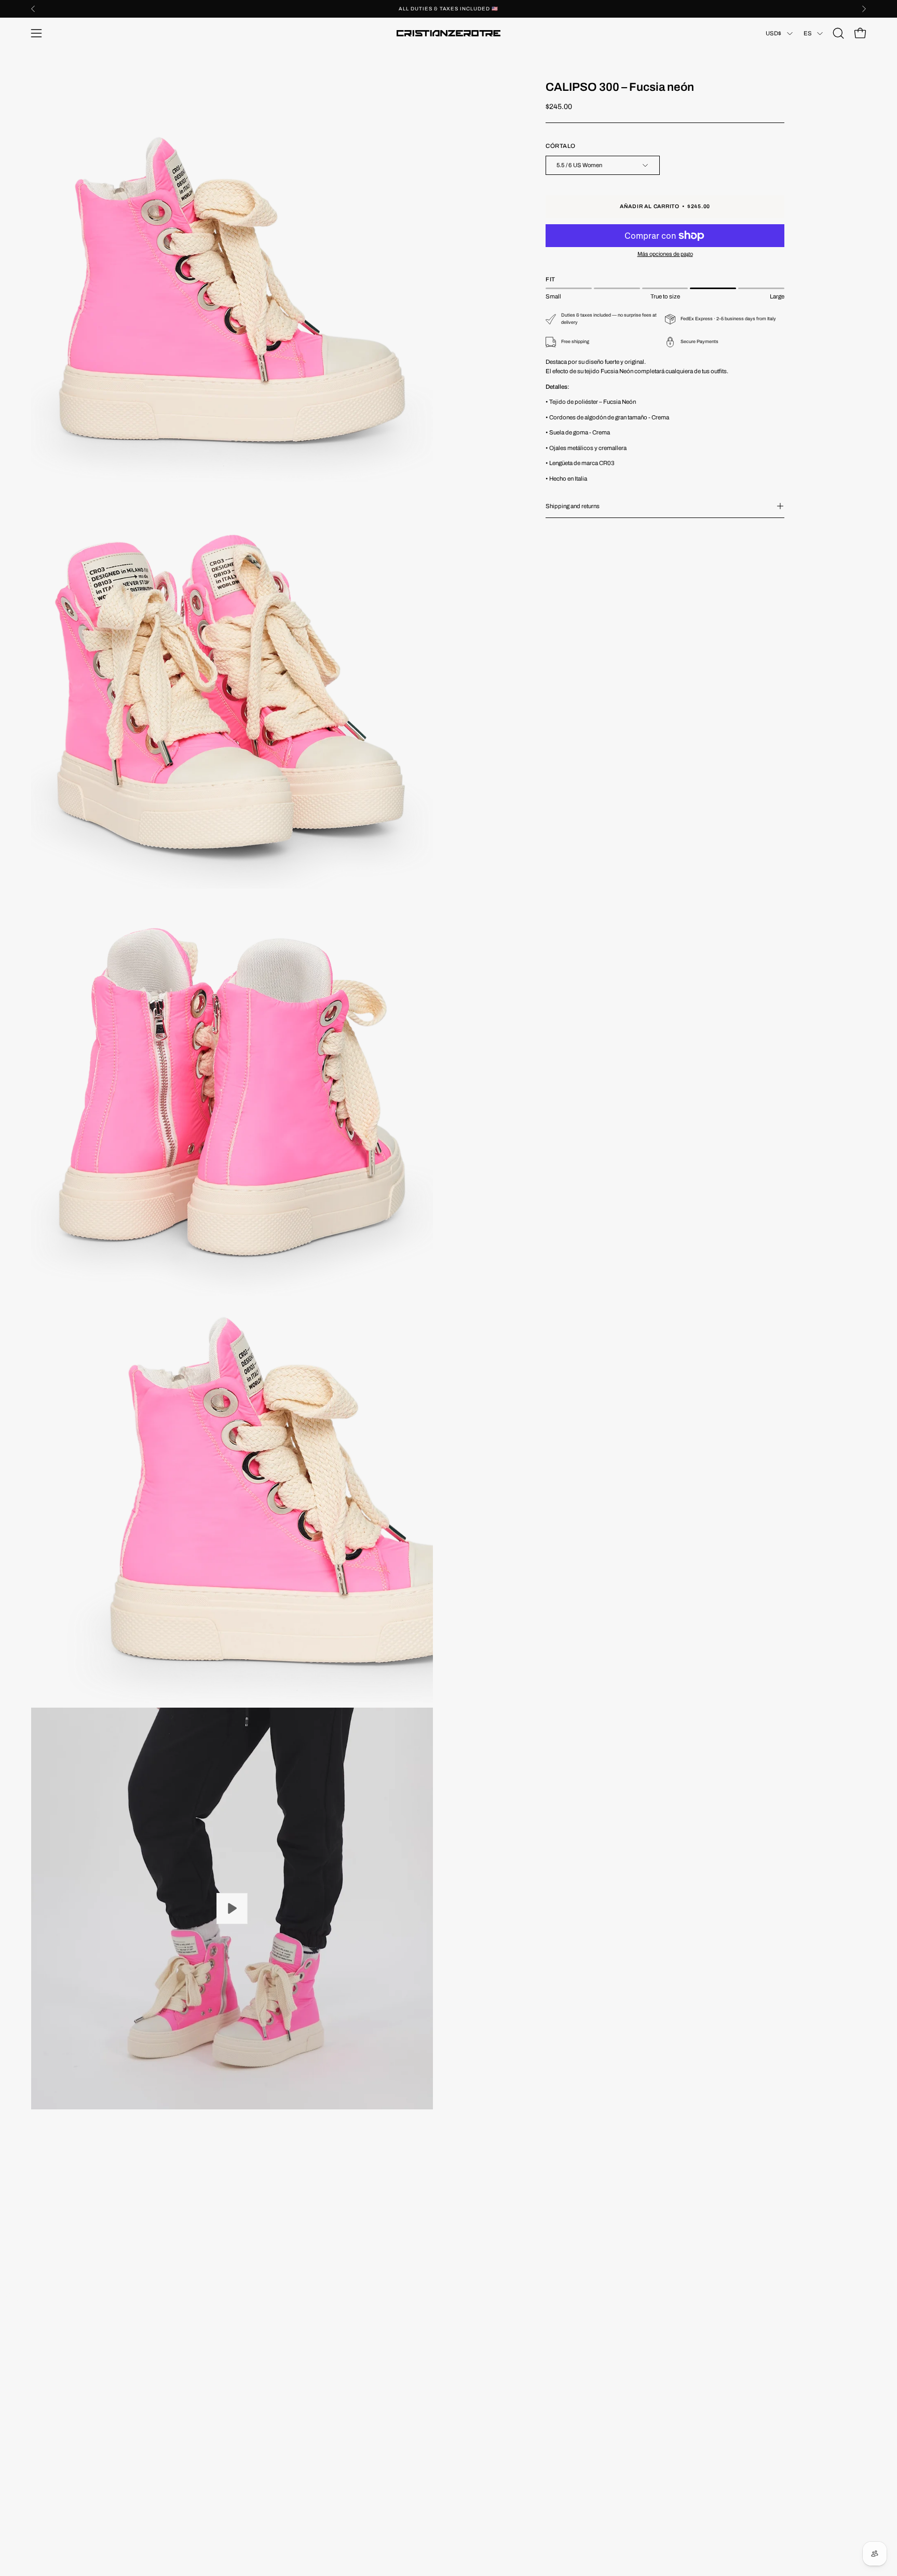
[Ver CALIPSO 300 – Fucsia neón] (232, 1909)
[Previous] (33, 9)
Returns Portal (52, 2388)
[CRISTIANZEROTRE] (448, 33)
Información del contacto (352, 2347)
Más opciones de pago (665, 254)
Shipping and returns (573, 506)
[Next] (864, 9)
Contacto (45, 2374)
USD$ (774, 33)
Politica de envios (342, 2402)
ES (808, 33)
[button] (838, 33)
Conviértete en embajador (69, 2347)
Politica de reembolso (348, 2361)
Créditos (44, 2402)
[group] (448, 9)
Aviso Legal (333, 2374)
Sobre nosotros (54, 2361)
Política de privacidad (348, 2388)
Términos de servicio (346, 2416)
